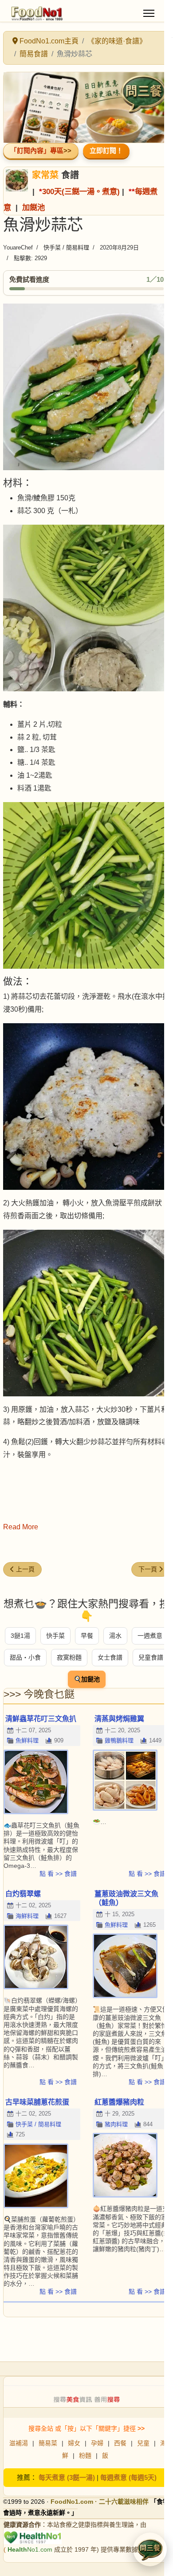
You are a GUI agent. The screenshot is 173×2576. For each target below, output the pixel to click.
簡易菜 (48, 2443)
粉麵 (85, 2455)
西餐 (120, 2443)
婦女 (74, 2443)
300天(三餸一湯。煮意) (81, 191)
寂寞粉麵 (69, 1657)
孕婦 (97, 2443)
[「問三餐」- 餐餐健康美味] (86, 108)
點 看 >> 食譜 (58, 1874)
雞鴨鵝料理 (119, 1740)
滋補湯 (19, 2443)
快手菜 (55, 1636)
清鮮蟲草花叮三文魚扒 (41, 1719)
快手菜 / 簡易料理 (66, 247)
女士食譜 (110, 1657)
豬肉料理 (116, 2124)
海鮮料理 (27, 1916)
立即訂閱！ (106, 150)
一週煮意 (150, 1636)
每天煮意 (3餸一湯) (67, 2477)
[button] (150, 2549)
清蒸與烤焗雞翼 (119, 1719)
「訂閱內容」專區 (37, 150)
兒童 (143, 2443)
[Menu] (149, 13)
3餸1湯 (20, 1636)
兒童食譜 (151, 1657)
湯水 (115, 1636)
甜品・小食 (25, 1657)
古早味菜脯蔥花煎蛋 (37, 2102)
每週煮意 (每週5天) (128, 2477)
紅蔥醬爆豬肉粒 (119, 2102)
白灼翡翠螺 (23, 1894)
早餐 (87, 1636)
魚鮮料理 (27, 1740)
